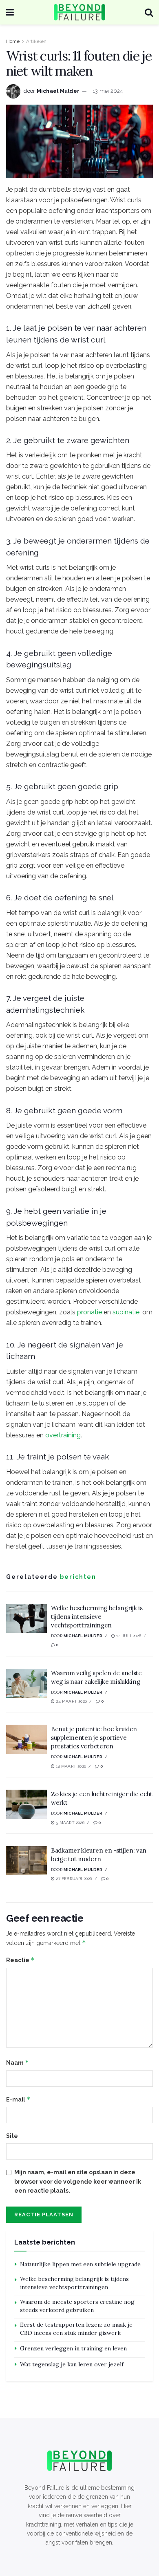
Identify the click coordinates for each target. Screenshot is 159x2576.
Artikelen (36, 41)
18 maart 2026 (70, 1766)
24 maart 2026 (71, 1701)
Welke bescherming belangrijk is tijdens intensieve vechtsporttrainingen (97, 1617)
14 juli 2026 (128, 1636)
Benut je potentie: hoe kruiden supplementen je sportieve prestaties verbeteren (94, 1738)
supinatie (126, 1312)
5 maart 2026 (70, 1823)
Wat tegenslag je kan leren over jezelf (72, 2364)
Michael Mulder (58, 91)
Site (12, 2136)
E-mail (18, 2099)
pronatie (89, 1312)
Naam (18, 2062)
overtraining (63, 1435)
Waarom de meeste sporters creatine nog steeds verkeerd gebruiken (77, 2306)
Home (13, 41)
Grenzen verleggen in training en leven (73, 2348)
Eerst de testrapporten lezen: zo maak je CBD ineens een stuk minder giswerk (76, 2329)
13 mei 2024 (108, 91)
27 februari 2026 (73, 1879)
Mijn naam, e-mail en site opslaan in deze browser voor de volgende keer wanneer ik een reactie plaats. (78, 2181)
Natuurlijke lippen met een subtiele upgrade (80, 2264)
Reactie (20, 1960)
